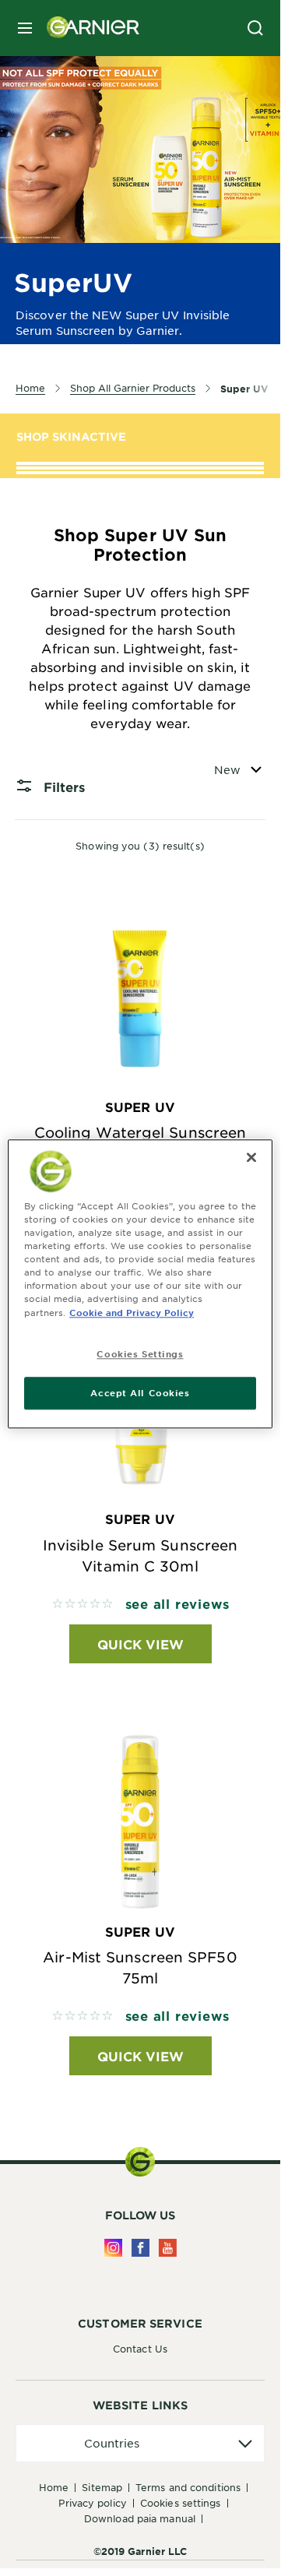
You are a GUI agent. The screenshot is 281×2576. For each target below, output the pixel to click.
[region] (140, 1284)
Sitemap (102, 2487)
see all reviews (177, 1603)
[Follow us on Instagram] (113, 2248)
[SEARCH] (255, 28)
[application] (140, 2443)
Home (54, 2487)
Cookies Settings (181, 2503)
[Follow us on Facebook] (140, 2248)
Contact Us (140, 2349)
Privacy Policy (92, 2503)
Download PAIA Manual (140, 2518)
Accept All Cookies (140, 1393)
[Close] (251, 1157)
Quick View (140, 1644)
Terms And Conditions (188, 2487)
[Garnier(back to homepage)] (87, 28)
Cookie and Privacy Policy (132, 1312)
